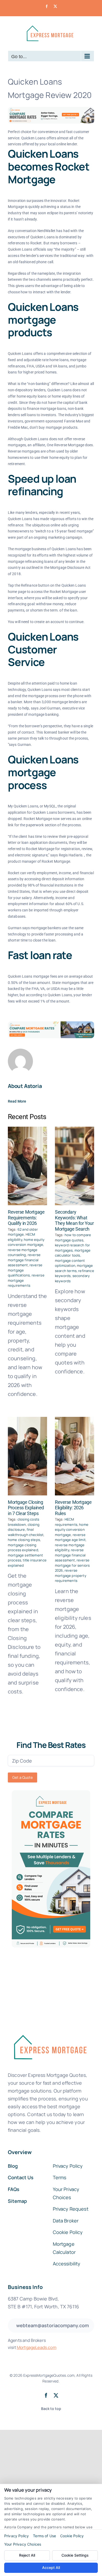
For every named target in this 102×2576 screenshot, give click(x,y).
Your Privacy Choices (23, 2544)
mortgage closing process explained (23, 1548)
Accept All (51, 2567)
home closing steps (24, 1540)
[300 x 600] (51, 1793)
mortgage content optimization (70, 1263)
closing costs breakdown (24, 1522)
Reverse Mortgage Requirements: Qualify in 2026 (26, 1218)
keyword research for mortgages (72, 1248)
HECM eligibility (21, 1237)
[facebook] (46, 2395)
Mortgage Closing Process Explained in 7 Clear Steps (26, 1508)
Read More (17, 1101)
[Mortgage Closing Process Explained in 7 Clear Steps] (27, 1456)
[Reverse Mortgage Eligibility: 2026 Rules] (75, 1456)
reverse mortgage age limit (70, 1537)
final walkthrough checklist (26, 1532)
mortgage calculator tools (73, 1253)
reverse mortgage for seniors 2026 (72, 1565)
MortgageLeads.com (37, 2347)
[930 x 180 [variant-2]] (51, 1024)
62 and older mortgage (23, 1232)
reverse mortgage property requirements (71, 1575)
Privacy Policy (16, 2536)
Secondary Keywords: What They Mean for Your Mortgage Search (74, 1220)
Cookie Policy (72, 2536)
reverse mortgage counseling (23, 1252)
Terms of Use (44, 2536)
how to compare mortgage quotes (73, 1237)
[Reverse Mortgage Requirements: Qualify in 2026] (27, 1166)
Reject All (27, 2555)
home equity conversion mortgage (26, 1242)
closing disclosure (24, 1527)
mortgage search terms (74, 1268)
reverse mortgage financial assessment (24, 1260)
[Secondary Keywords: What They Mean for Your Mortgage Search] (75, 1166)
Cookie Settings (75, 2555)
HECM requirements (66, 1522)
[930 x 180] (51, 109)
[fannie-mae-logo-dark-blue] (50, 2031)
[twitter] (56, 2395)
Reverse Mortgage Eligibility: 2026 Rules (73, 1508)
